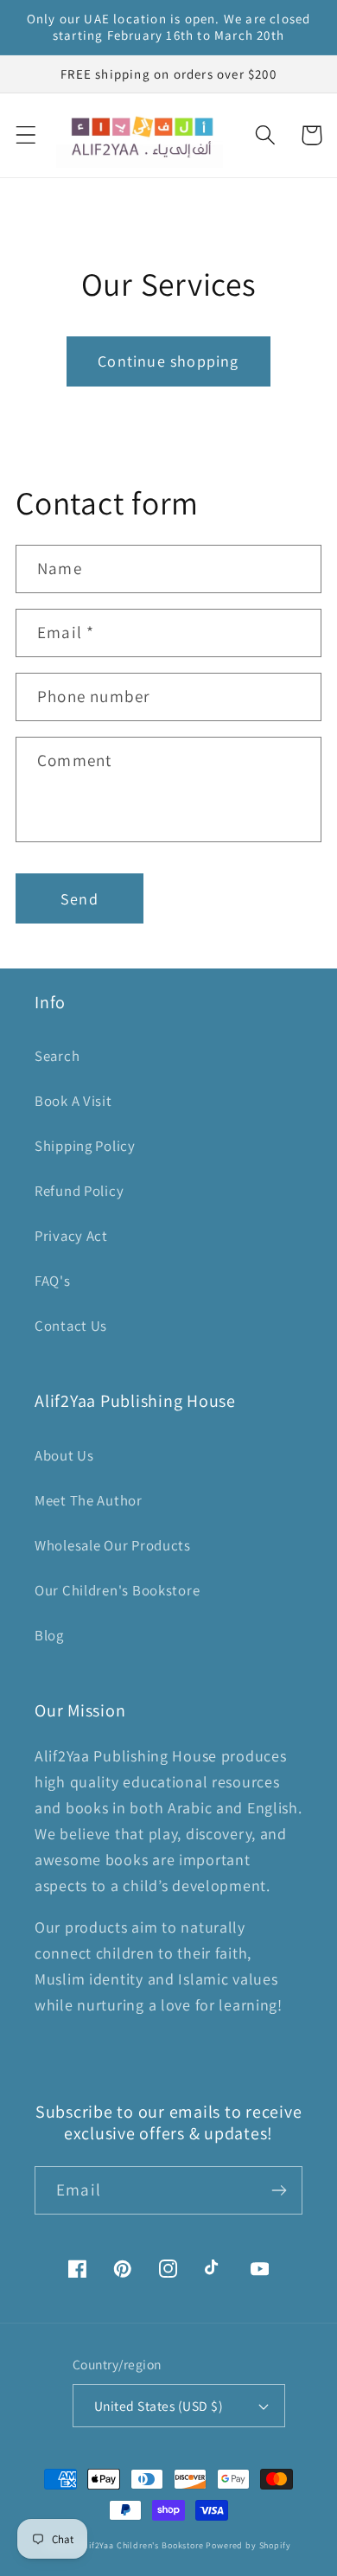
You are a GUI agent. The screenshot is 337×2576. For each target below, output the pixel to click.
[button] (26, 135)
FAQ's (53, 1281)
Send (79, 899)
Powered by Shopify (248, 2545)
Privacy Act (71, 1236)
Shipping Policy (85, 1146)
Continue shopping (168, 361)
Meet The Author (89, 1500)
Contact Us (71, 1326)
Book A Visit (73, 1101)
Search (57, 1056)
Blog (49, 1635)
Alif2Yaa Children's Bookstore (142, 2545)
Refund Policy (79, 1191)
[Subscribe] (279, 2190)
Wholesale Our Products (113, 1545)
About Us (64, 1455)
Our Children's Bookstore (117, 1590)
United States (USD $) (159, 2406)
